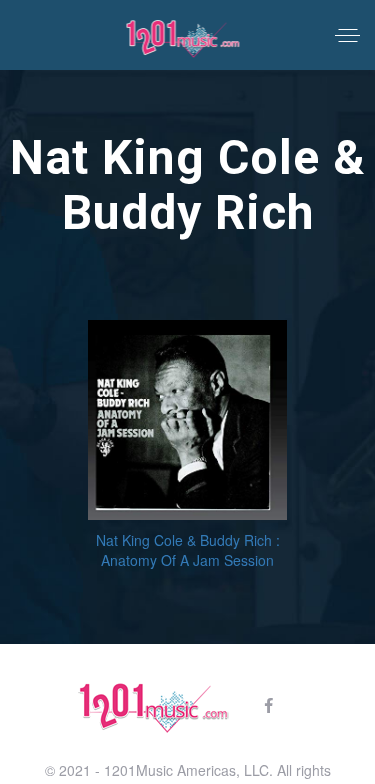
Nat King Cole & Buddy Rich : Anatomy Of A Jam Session (188, 550)
